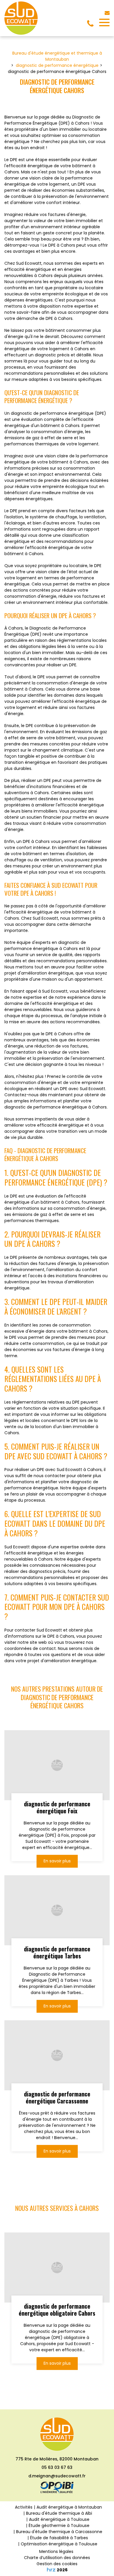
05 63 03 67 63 (57, 2467)
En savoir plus (57, 1861)
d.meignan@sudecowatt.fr (57, 2476)
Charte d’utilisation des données (57, 2558)
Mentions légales (56, 2551)
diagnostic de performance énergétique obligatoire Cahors (57, 2310)
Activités (24, 2507)
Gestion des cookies (57, 2564)
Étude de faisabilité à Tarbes (59, 2538)
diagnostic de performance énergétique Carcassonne (57, 2097)
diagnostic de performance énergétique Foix (57, 1807)
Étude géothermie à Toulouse (59, 2526)
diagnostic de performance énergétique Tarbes (57, 1952)
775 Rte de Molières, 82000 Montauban (57, 2459)
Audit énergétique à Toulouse (59, 2519)
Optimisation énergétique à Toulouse (59, 2544)
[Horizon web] (51, 2570)
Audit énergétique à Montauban (69, 2507)
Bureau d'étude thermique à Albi (59, 2513)
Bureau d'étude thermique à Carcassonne (59, 2532)
